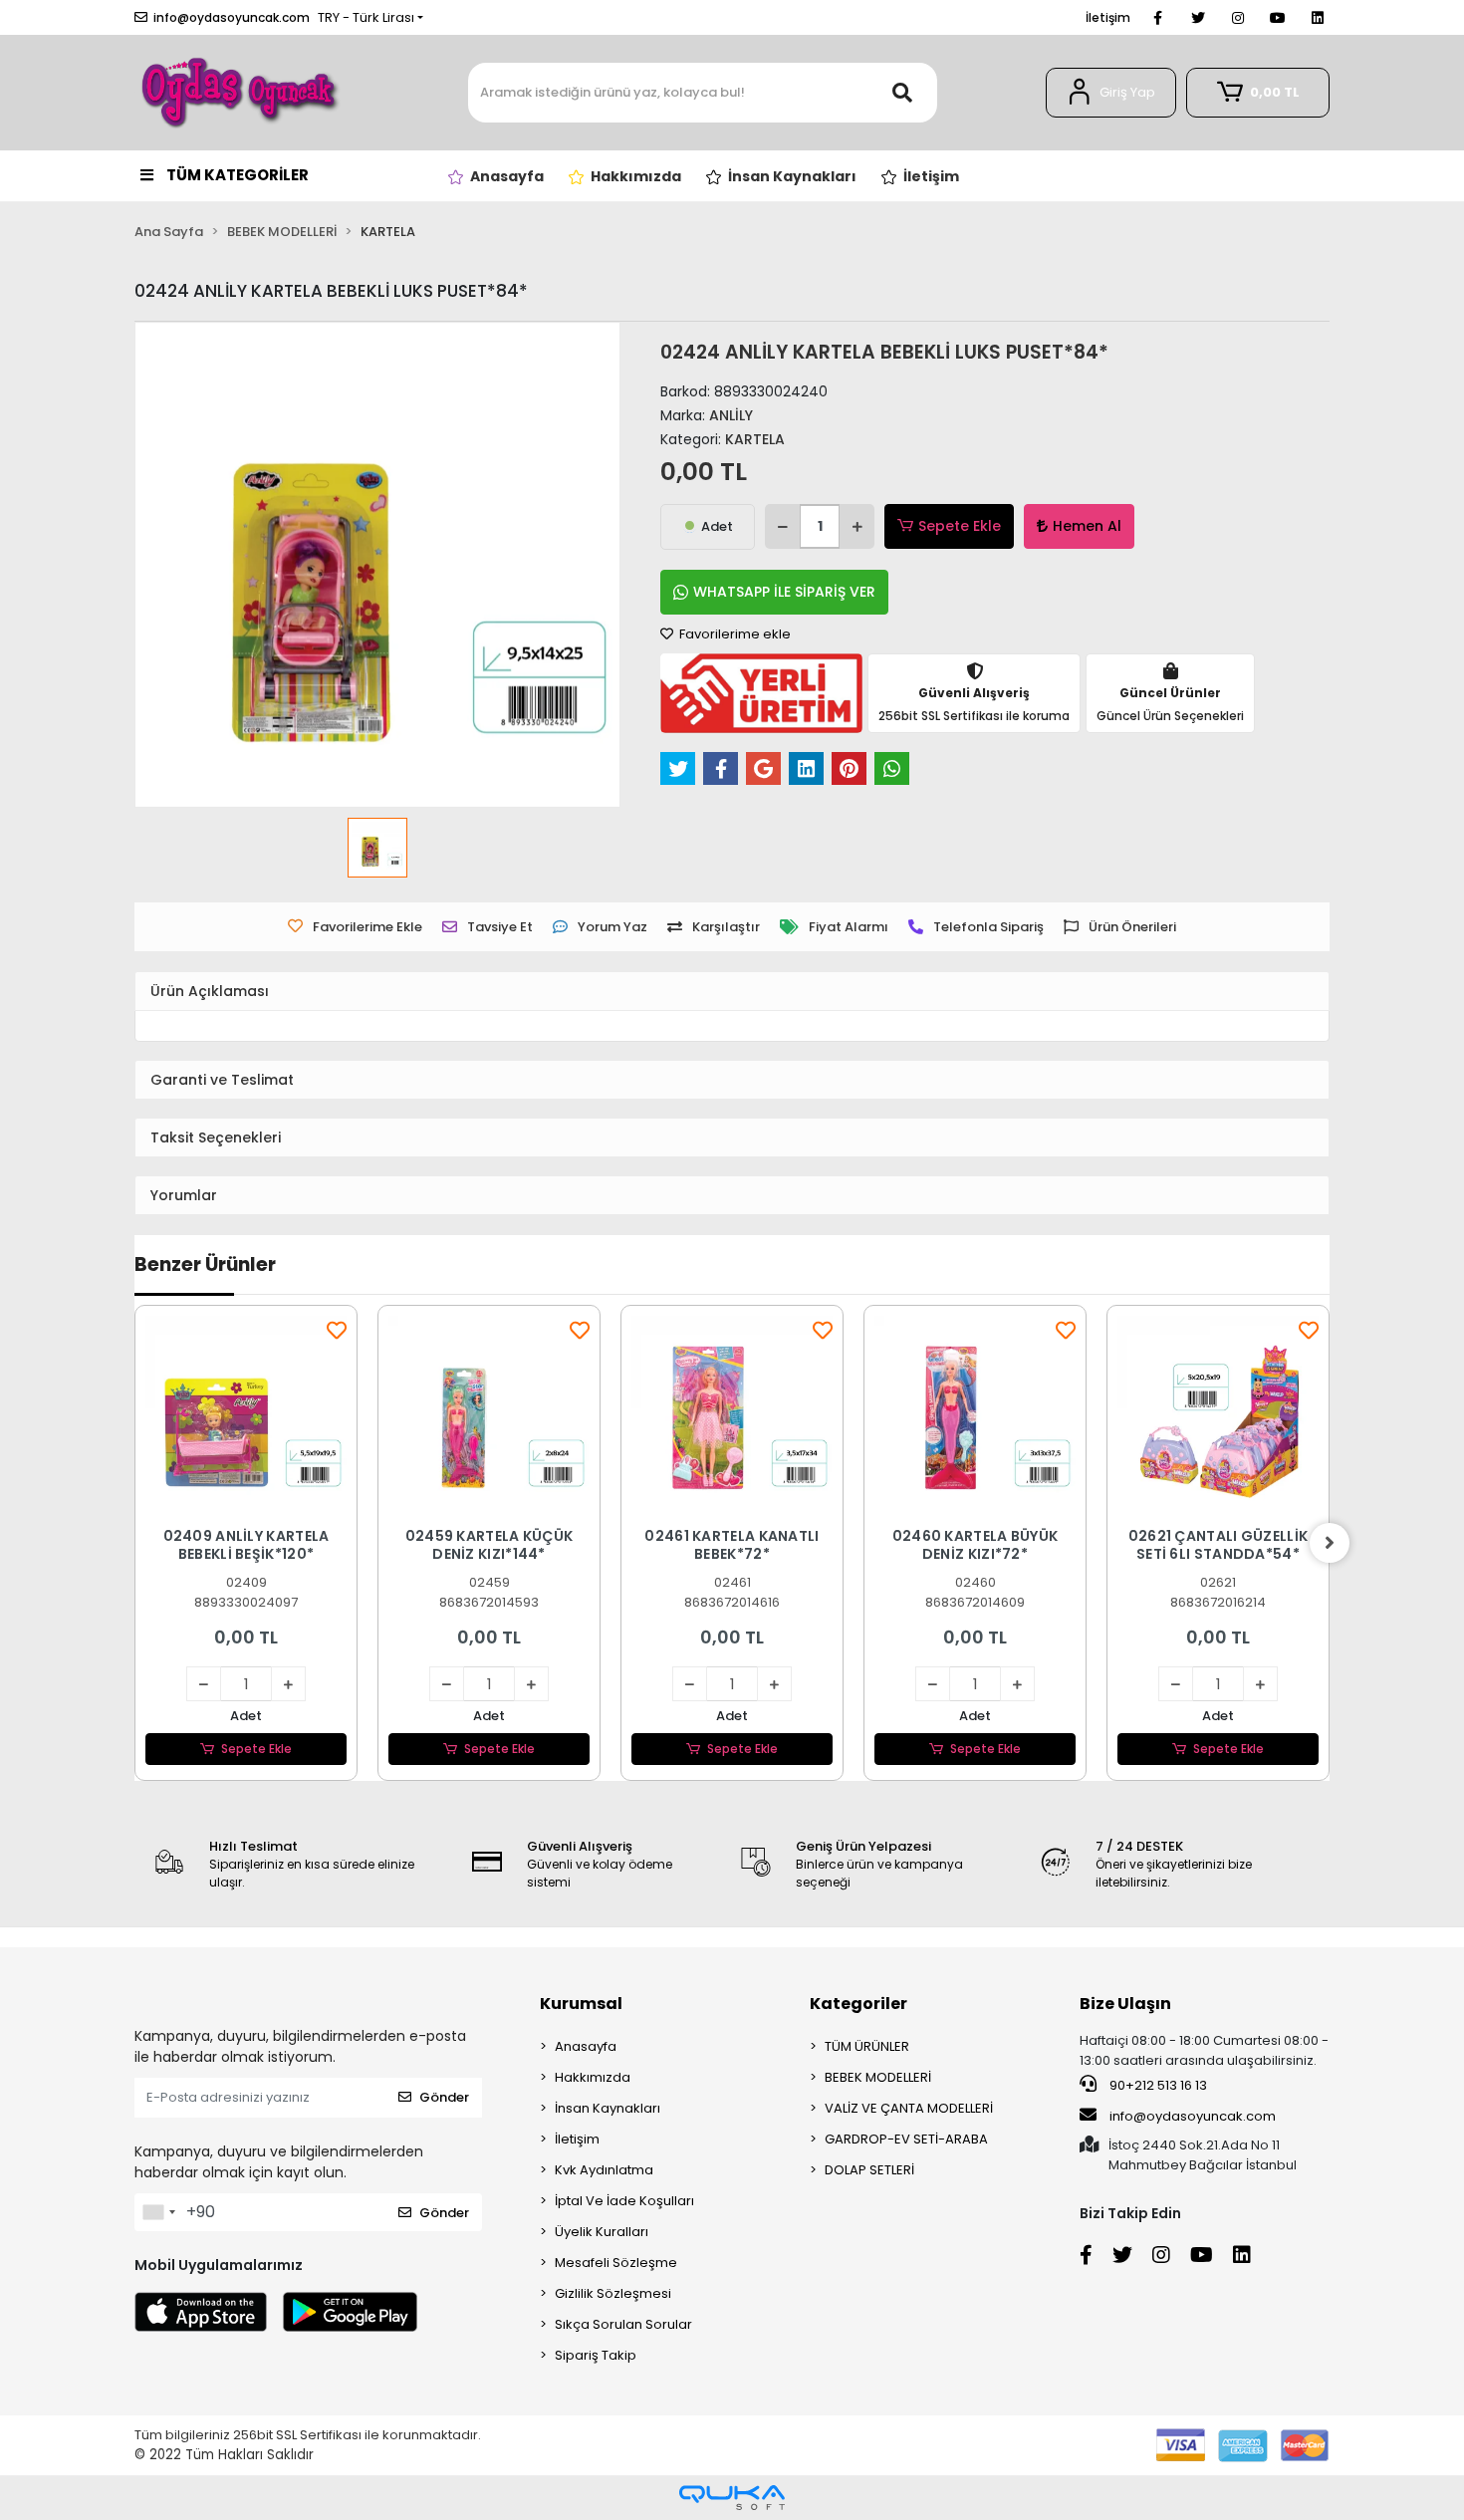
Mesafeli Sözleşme (616, 2263)
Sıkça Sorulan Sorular (623, 2324)
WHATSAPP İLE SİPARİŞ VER (784, 592)
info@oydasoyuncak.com (1193, 2116)
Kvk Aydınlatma (604, 2170)
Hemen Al (1087, 526)
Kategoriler (858, 2004)
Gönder (444, 2097)
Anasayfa (586, 2046)
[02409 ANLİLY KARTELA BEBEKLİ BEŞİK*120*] (246, 1416)
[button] (1111, 93)
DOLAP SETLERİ (869, 2170)
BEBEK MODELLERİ (878, 2077)
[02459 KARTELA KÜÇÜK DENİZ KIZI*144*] (489, 1416)
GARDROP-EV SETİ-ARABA (906, 2139)
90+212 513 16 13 (1157, 2085)
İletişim (1108, 17)
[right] (1330, 1543)
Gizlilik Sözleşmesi (613, 2293)
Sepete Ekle (960, 526)
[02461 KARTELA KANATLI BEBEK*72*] (732, 1416)
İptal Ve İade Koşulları (624, 2201)
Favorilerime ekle (733, 634)
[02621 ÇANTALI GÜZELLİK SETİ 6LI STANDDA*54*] (1218, 1416)
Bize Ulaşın (1125, 2004)
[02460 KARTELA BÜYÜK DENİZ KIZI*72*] (975, 1416)
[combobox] (158, 2212)
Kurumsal (581, 2004)
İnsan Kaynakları (608, 2108)
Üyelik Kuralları (602, 2232)
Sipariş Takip (596, 2355)
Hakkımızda (593, 2077)
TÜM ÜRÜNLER (867, 2046)
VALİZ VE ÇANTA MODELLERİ (909, 2108)
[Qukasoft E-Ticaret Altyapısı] (732, 2498)
